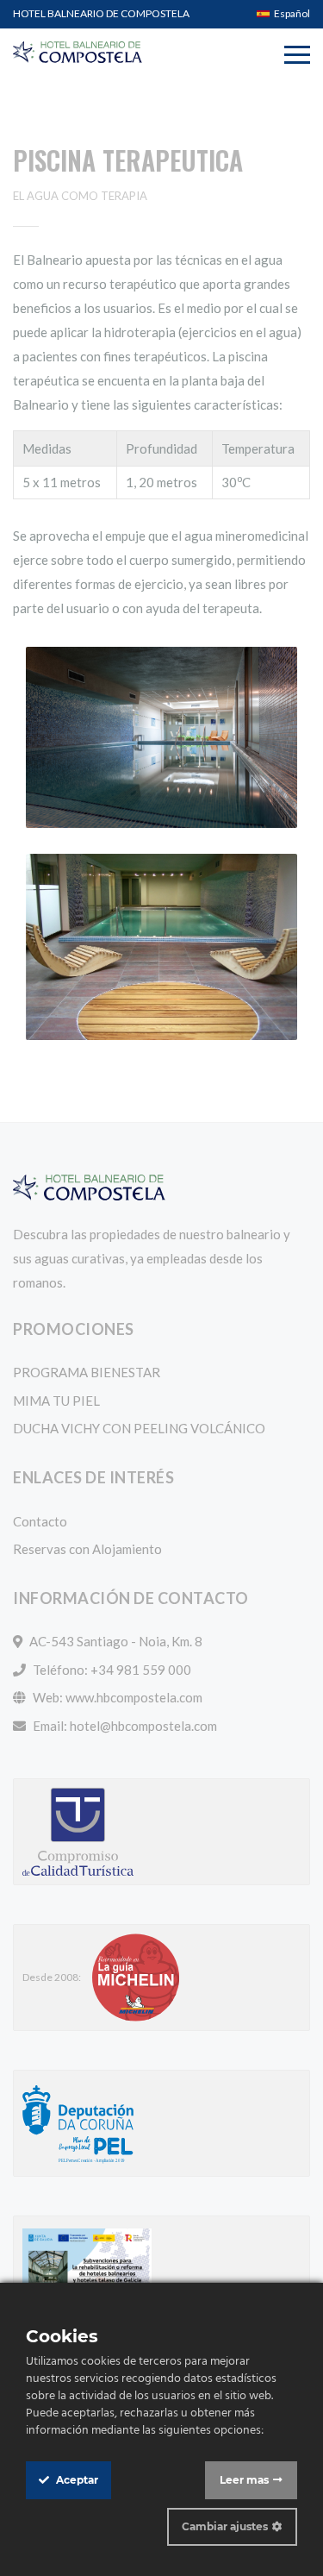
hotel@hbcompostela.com (143, 1726)
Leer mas (244, 2480)
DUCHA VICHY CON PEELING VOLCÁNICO (139, 1428)
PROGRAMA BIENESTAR (87, 1372)
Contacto (40, 1521)
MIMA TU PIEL (56, 1401)
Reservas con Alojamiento (87, 1549)
